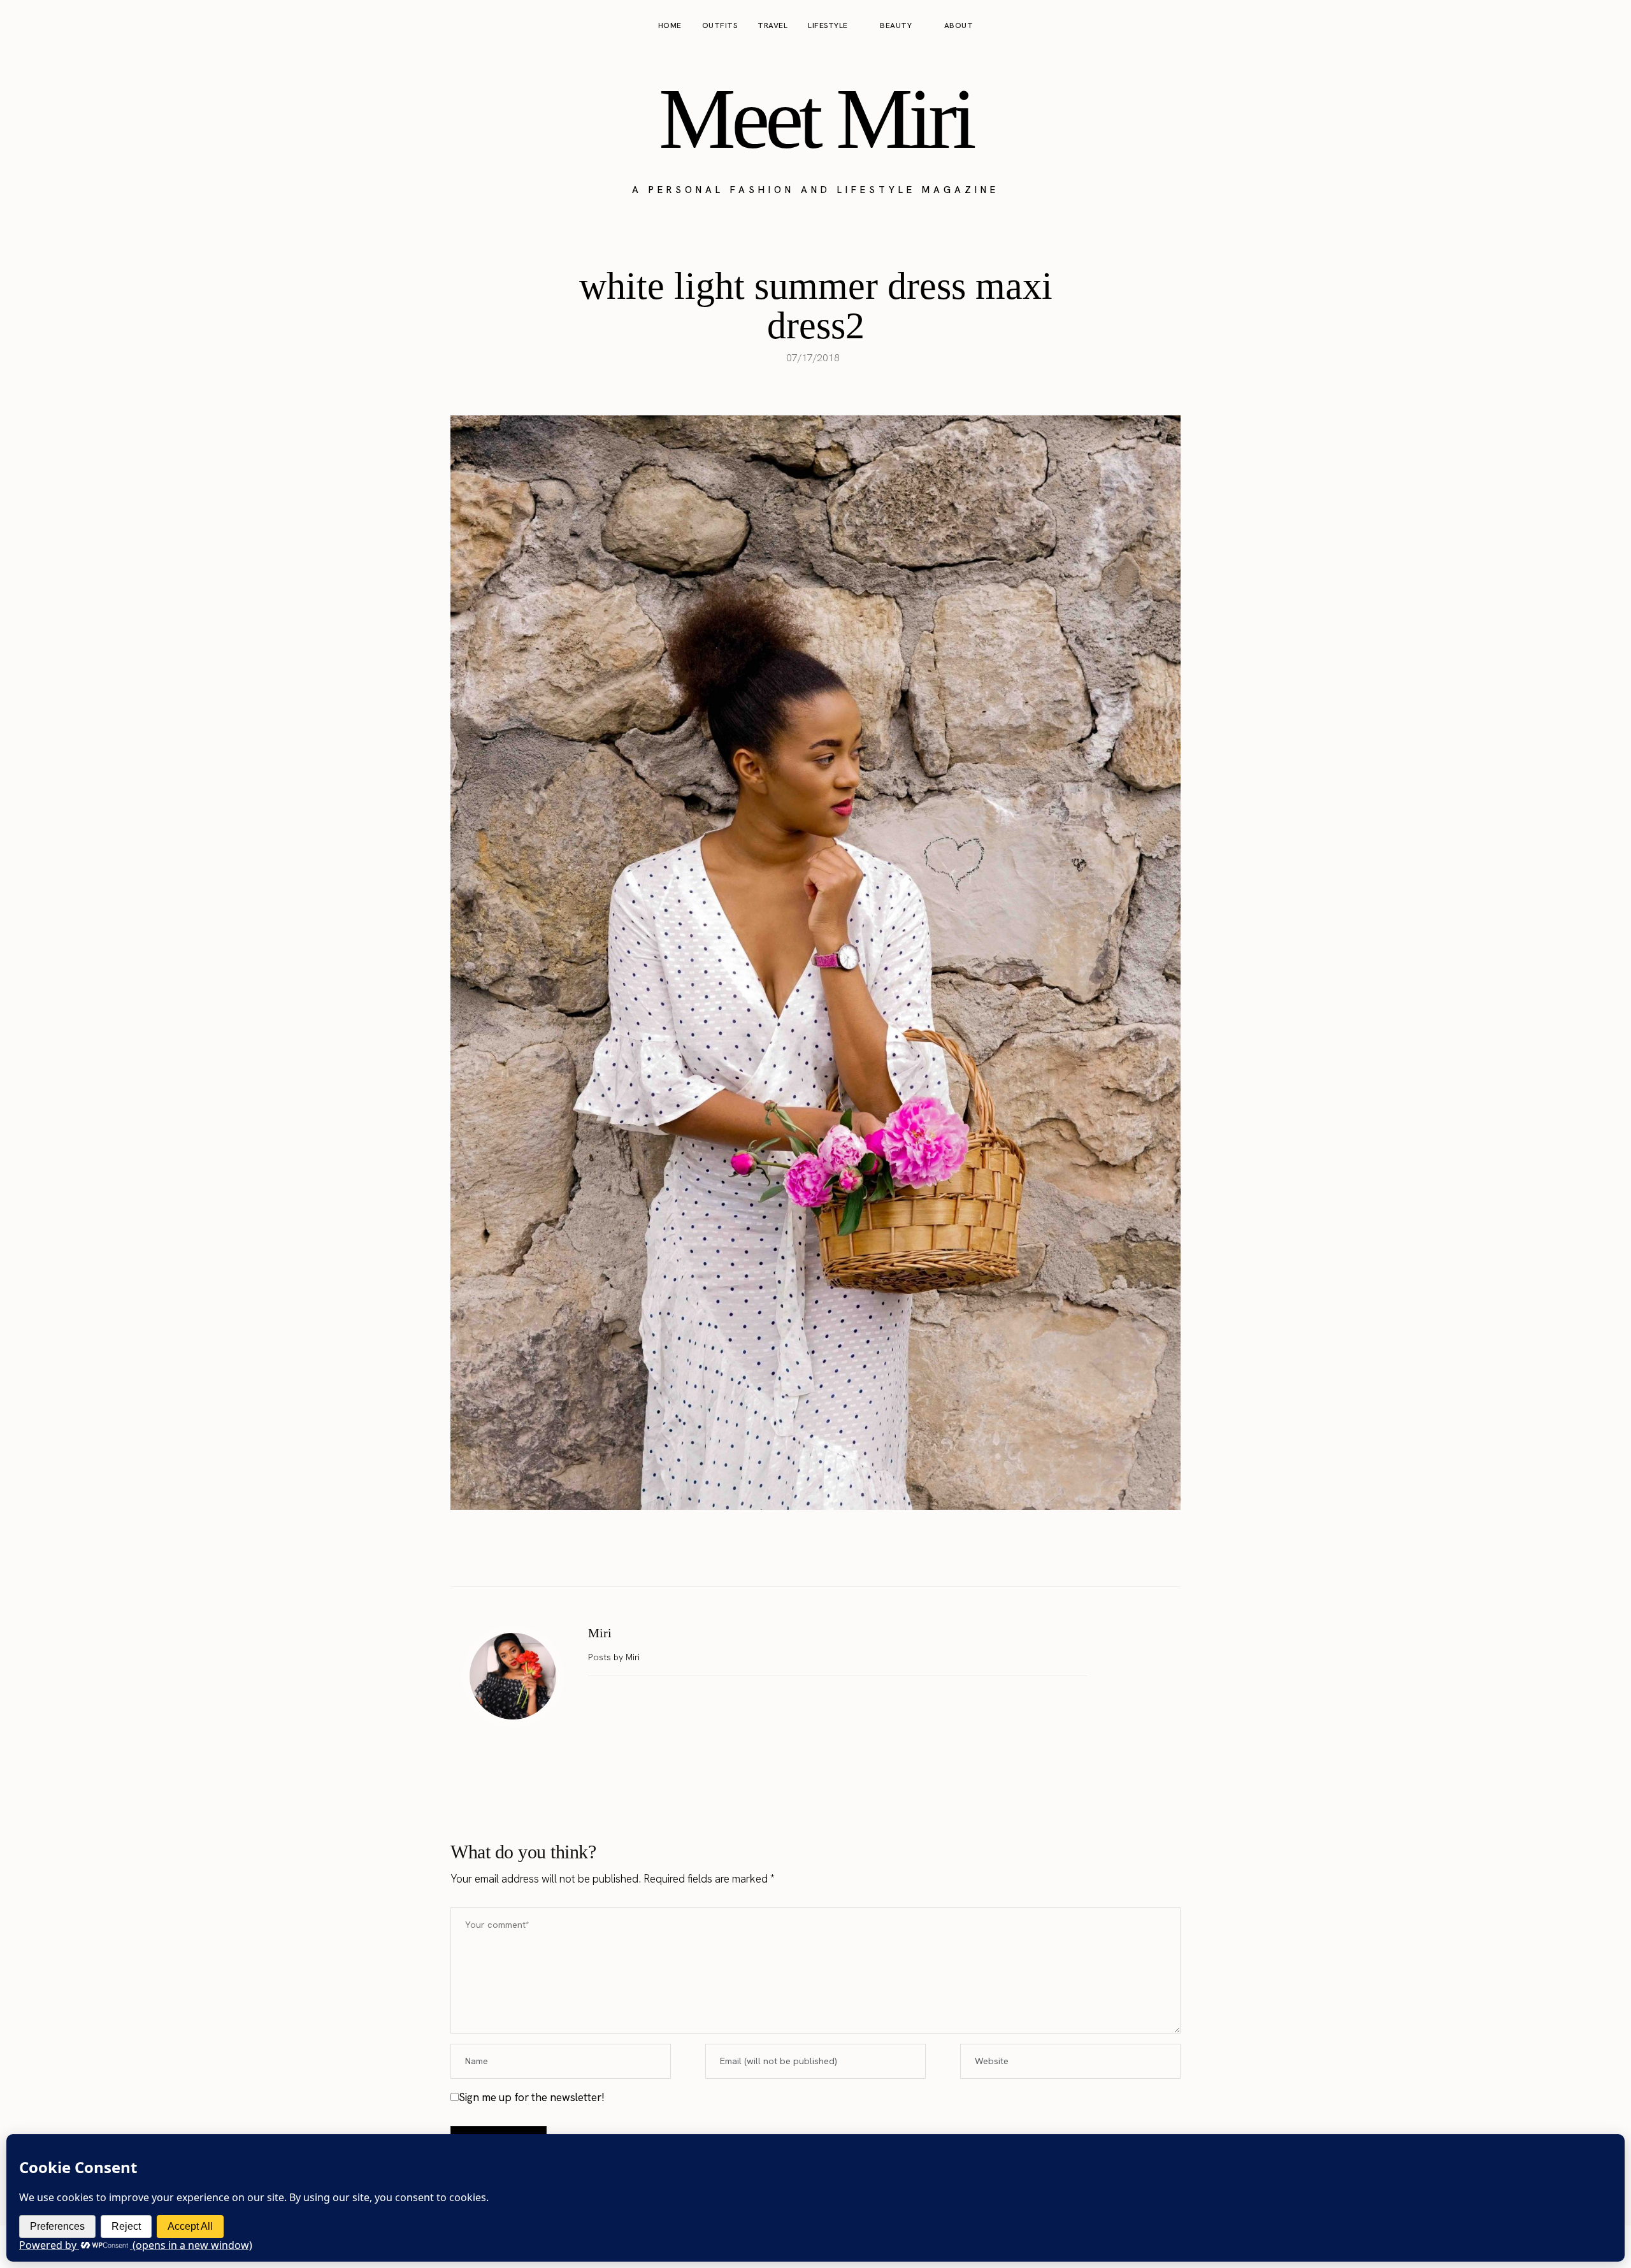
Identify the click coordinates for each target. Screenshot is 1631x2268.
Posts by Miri (615, 1657)
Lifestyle (828, 25)
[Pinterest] (829, 1554)
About (959, 25)
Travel (772, 25)
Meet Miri (815, 118)
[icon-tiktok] (1607, 26)
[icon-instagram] (1558, 26)
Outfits (720, 25)
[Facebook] (775, 1554)
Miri (600, 1633)
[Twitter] (802, 1554)
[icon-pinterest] (1583, 26)
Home (670, 25)
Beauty (896, 25)
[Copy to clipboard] (856, 1554)
